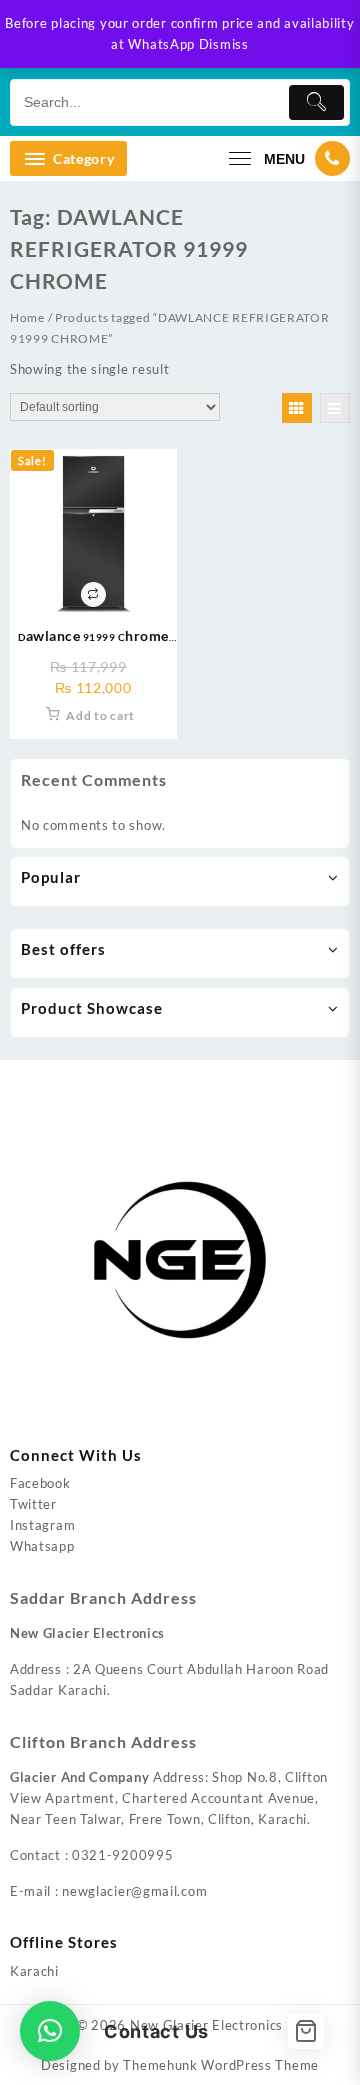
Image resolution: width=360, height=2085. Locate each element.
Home (27, 317)
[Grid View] (297, 408)
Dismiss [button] (224, 44)
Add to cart (100, 715)
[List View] (335, 408)
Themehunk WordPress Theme (221, 2065)
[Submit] (316, 102)
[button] (50, 2031)
